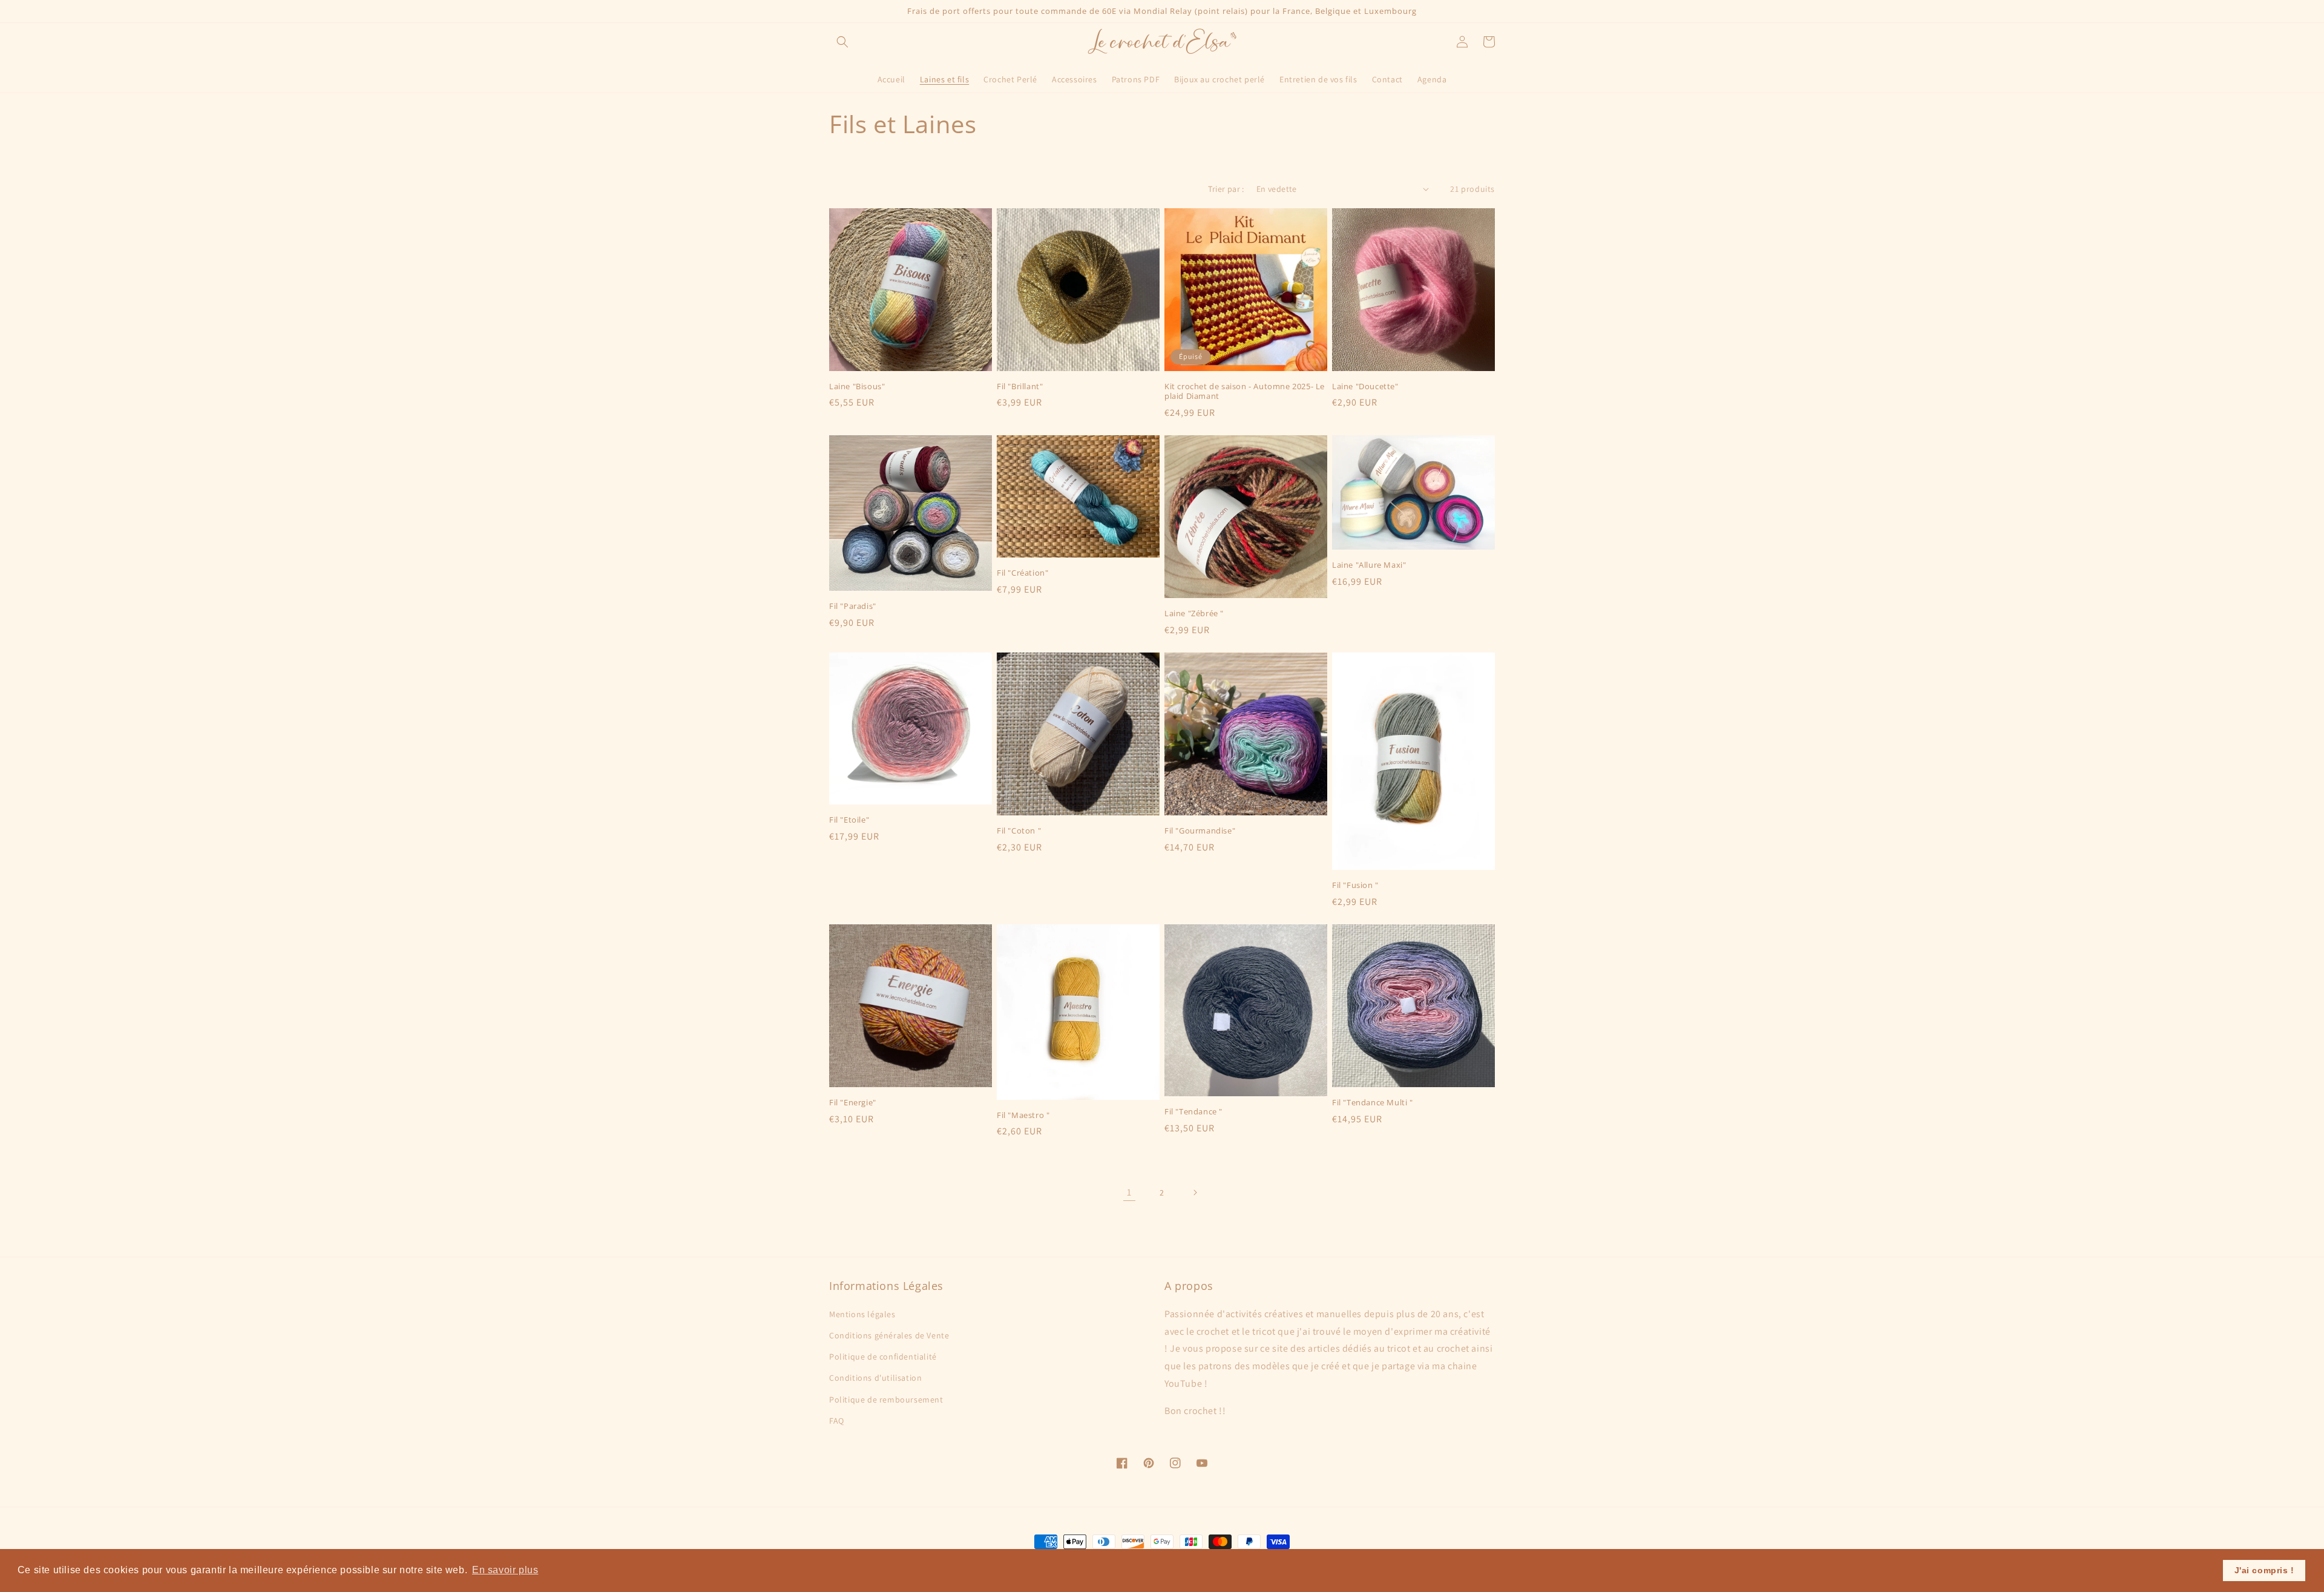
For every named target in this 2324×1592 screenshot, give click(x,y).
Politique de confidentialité (883, 1357)
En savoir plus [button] (505, 1570)
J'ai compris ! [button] (2264, 1570)
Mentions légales (862, 1314)
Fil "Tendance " (1193, 1112)
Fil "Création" (1022, 573)
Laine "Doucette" (1365, 386)
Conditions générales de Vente (889, 1335)
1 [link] (1129, 1192)
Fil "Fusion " (1355, 885)
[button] (842, 42)
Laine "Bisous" (857, 386)
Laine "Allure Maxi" (1369, 565)
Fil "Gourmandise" (1200, 831)
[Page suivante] (1195, 1192)
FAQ (837, 1421)
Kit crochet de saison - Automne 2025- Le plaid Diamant (1245, 392)
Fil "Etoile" (849, 820)
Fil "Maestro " (1023, 1115)
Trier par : (1226, 189)
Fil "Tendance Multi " (1373, 1103)
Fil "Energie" (853, 1103)
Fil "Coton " (1019, 831)
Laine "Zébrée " (1194, 613)
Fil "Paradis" (853, 606)
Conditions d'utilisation (875, 1378)
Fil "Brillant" (1020, 386)
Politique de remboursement (886, 1400)
